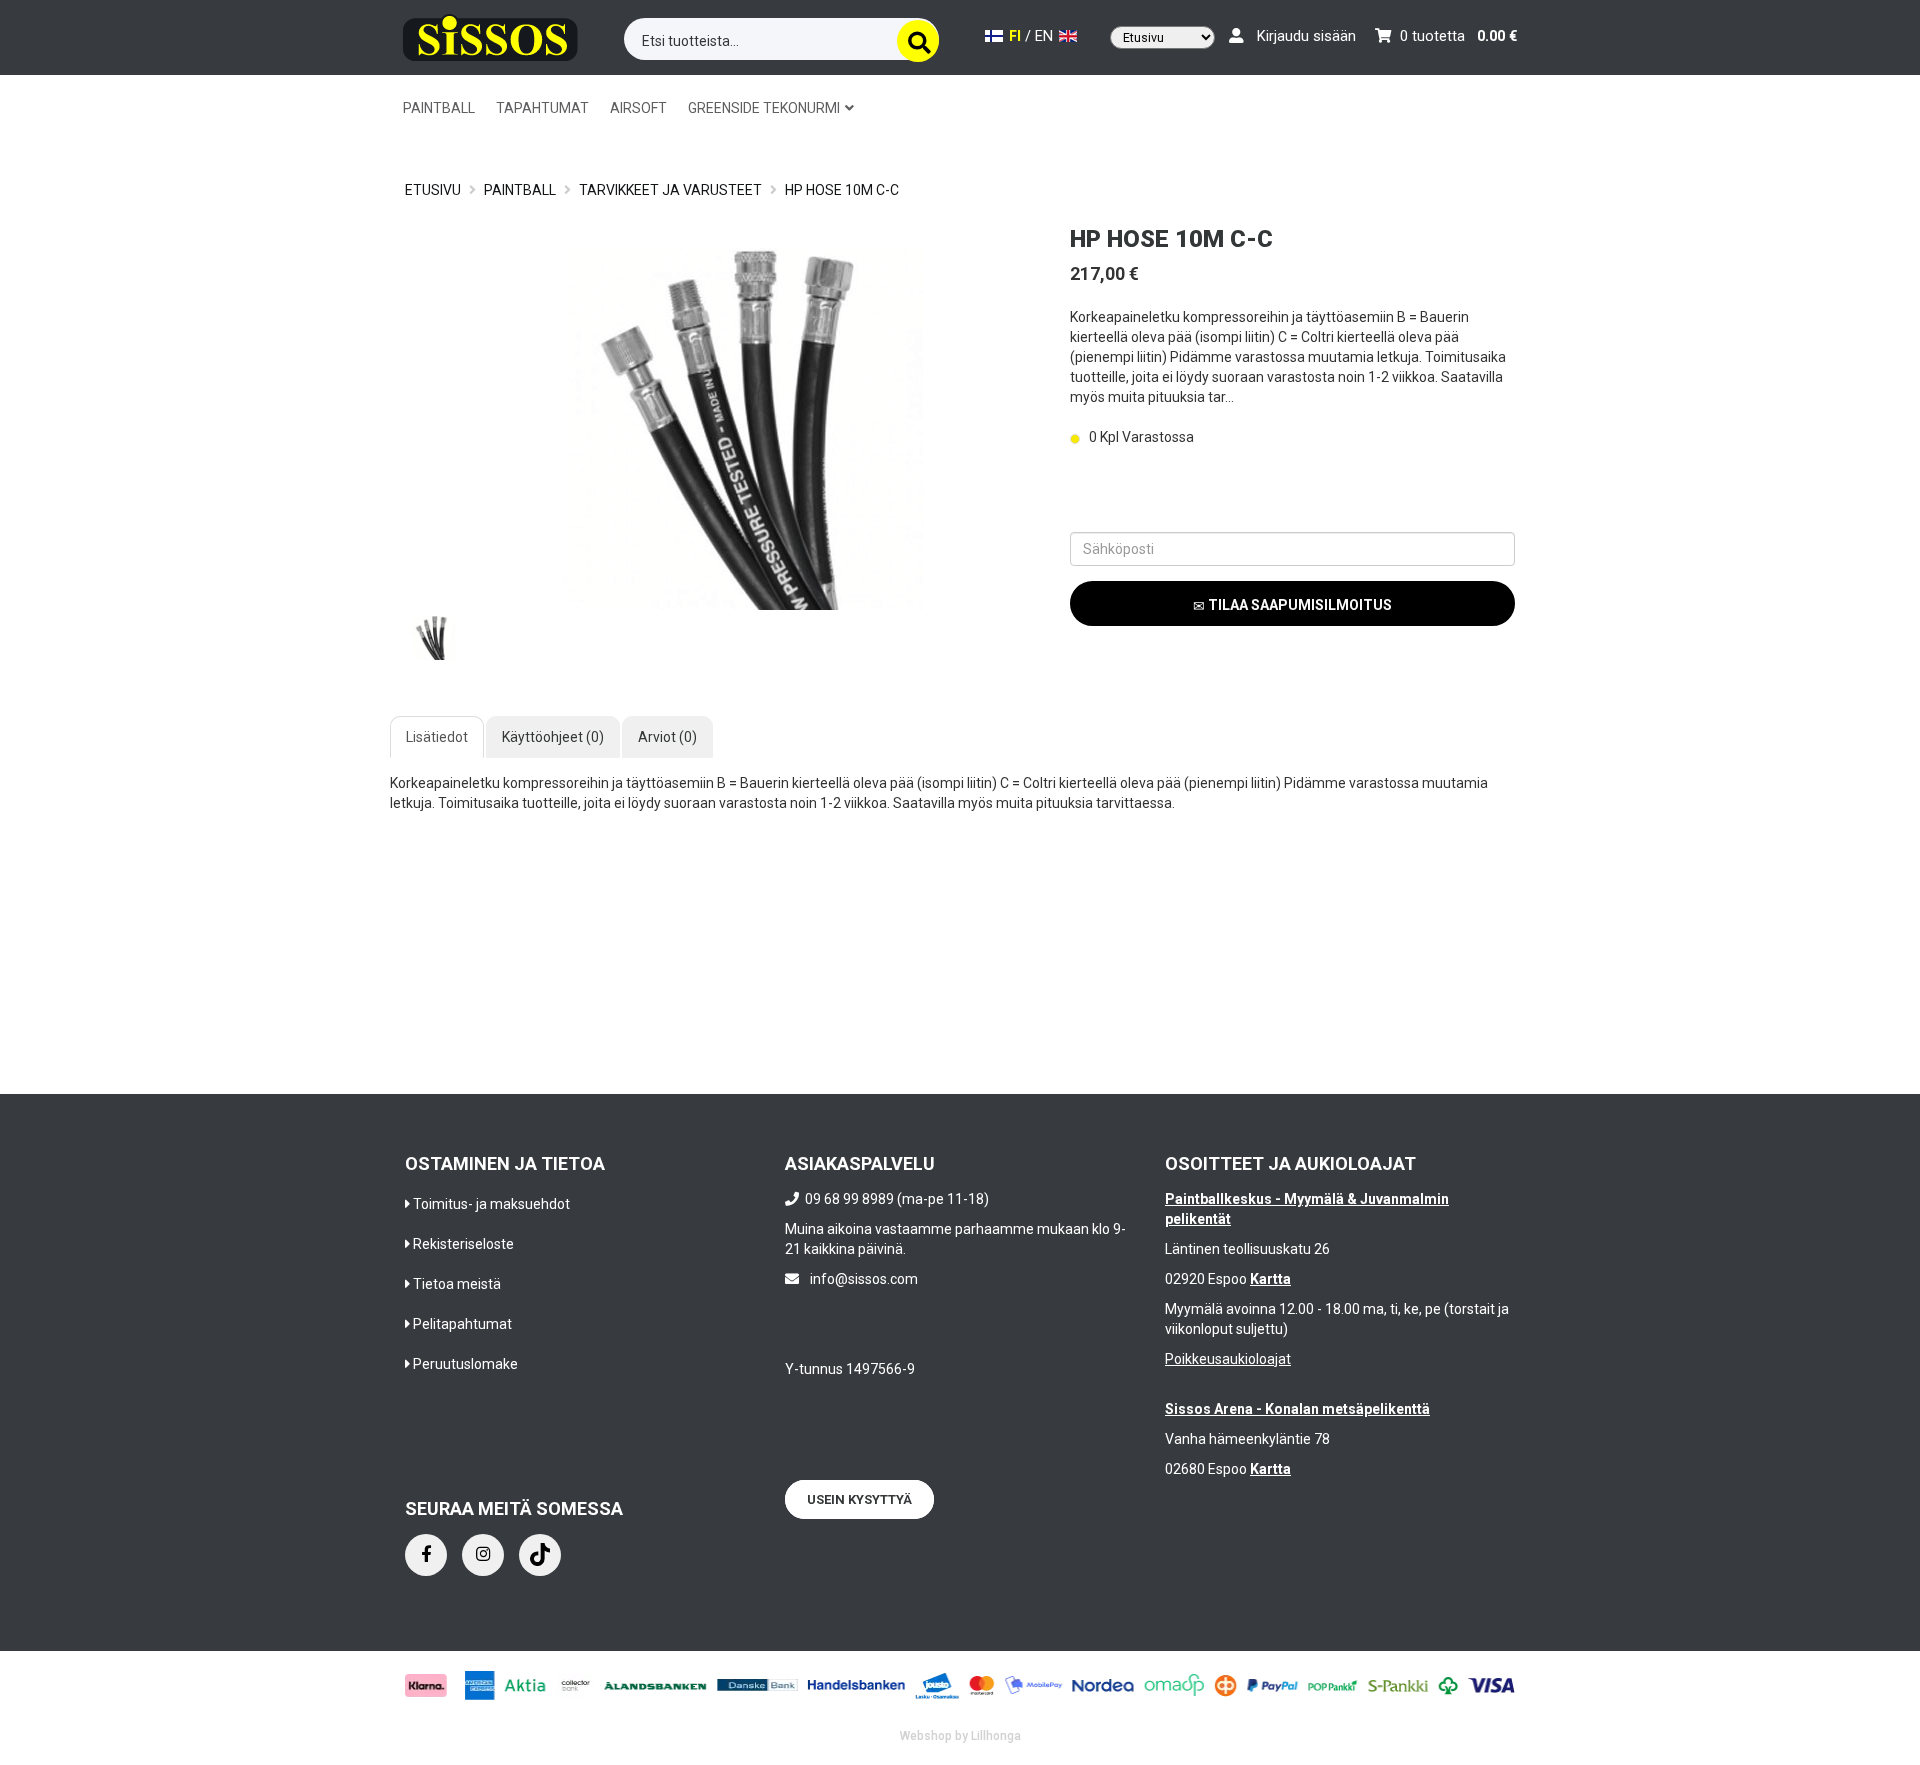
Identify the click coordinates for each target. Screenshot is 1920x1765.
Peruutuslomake (465, 1364)
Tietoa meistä (457, 1284)
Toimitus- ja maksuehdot (491, 1204)
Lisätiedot (437, 737)
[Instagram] (483, 1555)
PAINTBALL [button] (439, 108)
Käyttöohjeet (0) (553, 737)
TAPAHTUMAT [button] (542, 108)
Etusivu (433, 190)
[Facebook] (426, 1555)
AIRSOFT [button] (638, 108)
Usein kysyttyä (859, 1499)
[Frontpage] (490, 34)
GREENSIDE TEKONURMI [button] (765, 108)
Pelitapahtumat (462, 1324)
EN (1046, 36)
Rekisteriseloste (463, 1244)
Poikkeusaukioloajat (1228, 1359)
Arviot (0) (667, 737)
